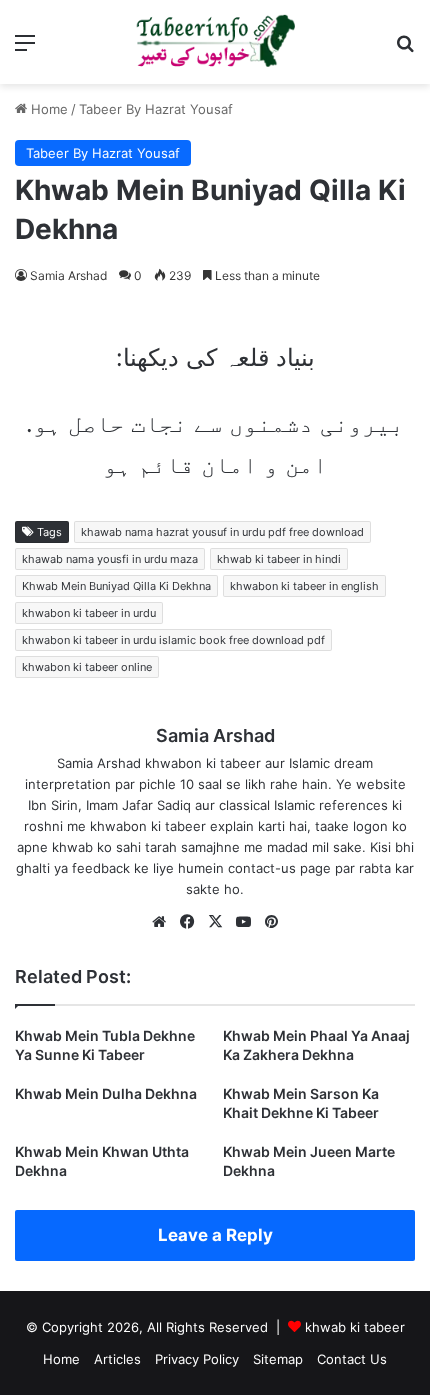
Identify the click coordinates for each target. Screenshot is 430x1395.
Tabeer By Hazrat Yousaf (156, 109)
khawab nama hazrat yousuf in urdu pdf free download (222, 532)
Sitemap (278, 1359)
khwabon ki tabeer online (87, 667)
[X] (215, 922)
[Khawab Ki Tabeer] (215, 42)
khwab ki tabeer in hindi (279, 559)
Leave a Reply (215, 1235)
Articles (117, 1359)
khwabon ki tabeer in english (304, 586)
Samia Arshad (68, 275)
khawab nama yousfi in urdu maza (110, 559)
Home (47, 109)
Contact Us (352, 1359)
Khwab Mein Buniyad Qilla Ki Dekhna (116, 586)
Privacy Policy (197, 1359)
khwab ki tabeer (355, 1327)
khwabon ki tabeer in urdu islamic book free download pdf (173, 640)
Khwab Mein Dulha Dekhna (106, 1093)
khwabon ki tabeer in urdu (89, 613)
